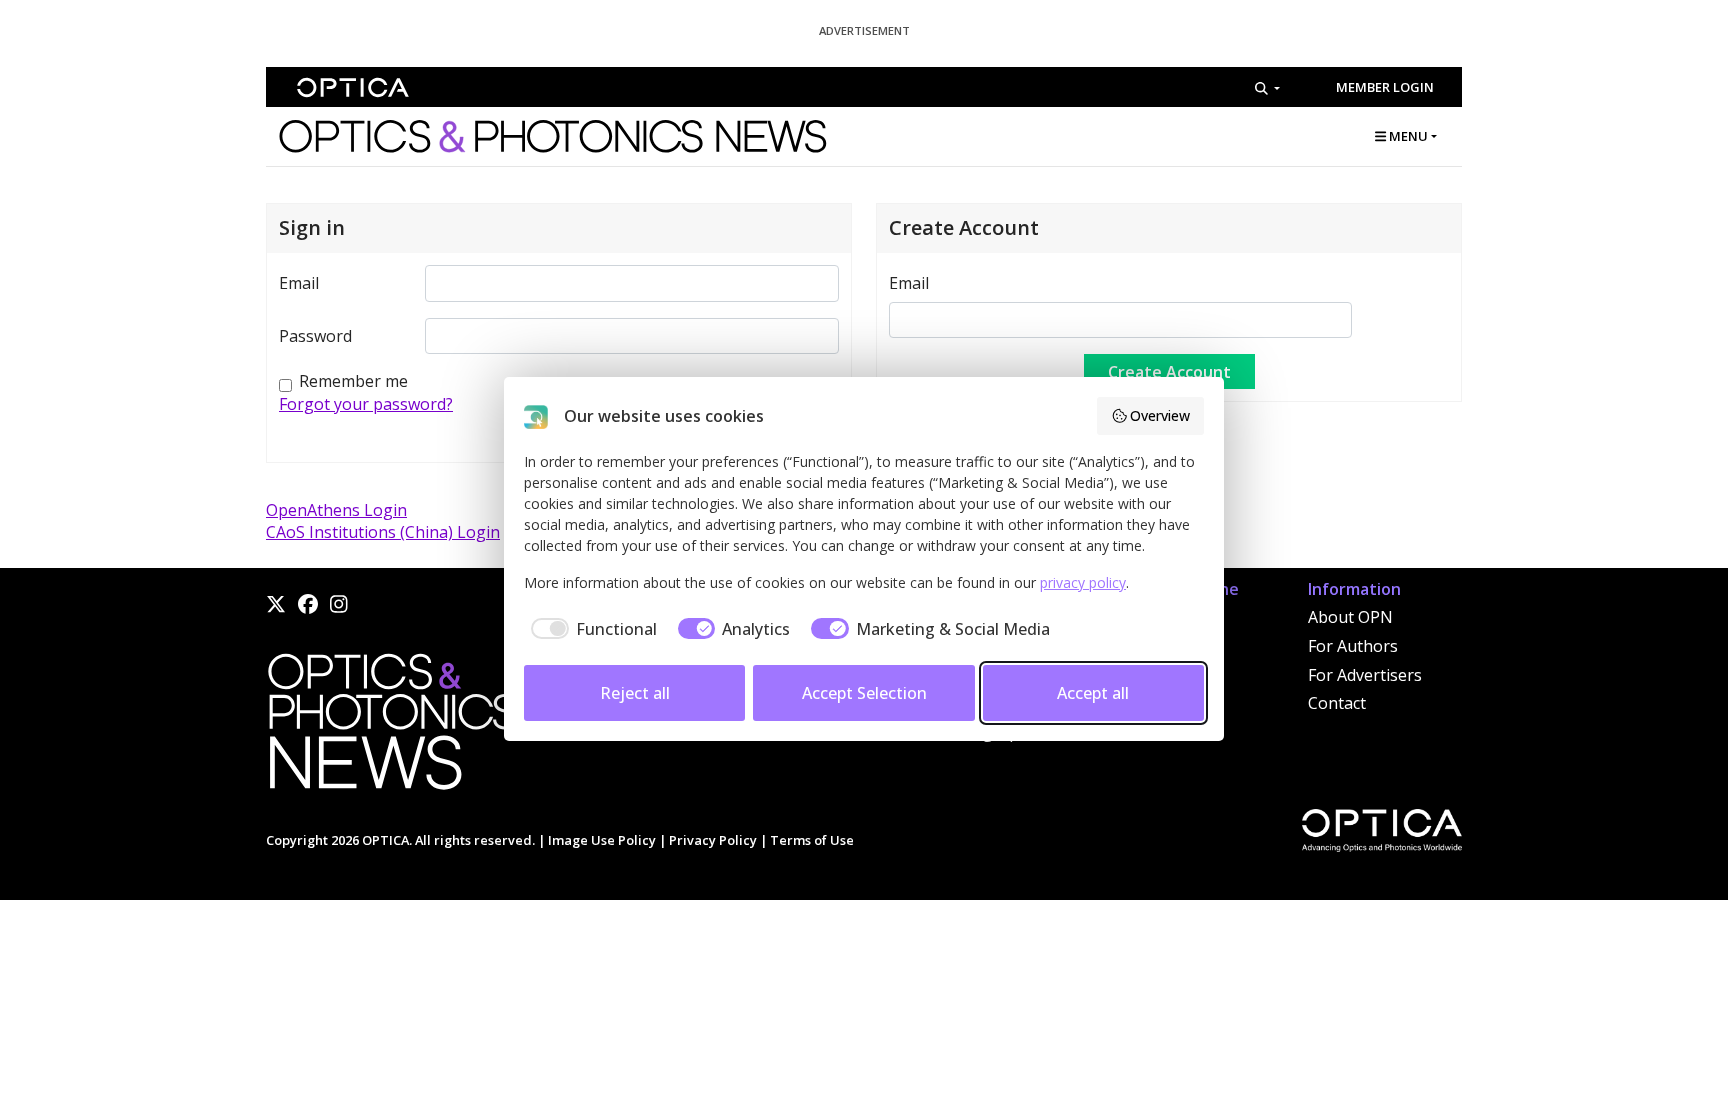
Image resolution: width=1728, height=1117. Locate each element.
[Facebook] (308, 604)
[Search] (1267, 88)
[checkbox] (590, 629)
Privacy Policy (713, 840)
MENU (1407, 136)
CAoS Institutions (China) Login (383, 532)
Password (315, 336)
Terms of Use (812, 840)
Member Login (1385, 87)
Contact (1337, 703)
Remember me (353, 381)
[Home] (391, 727)
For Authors (1353, 646)
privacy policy (1083, 582)
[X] (276, 604)
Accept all (1093, 693)
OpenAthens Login (336, 510)
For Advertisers (1365, 675)
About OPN (1350, 617)
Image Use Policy (602, 840)
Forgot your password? (366, 404)
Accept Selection (864, 693)
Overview (1160, 415)
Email (299, 283)
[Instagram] (339, 604)
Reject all (635, 693)
